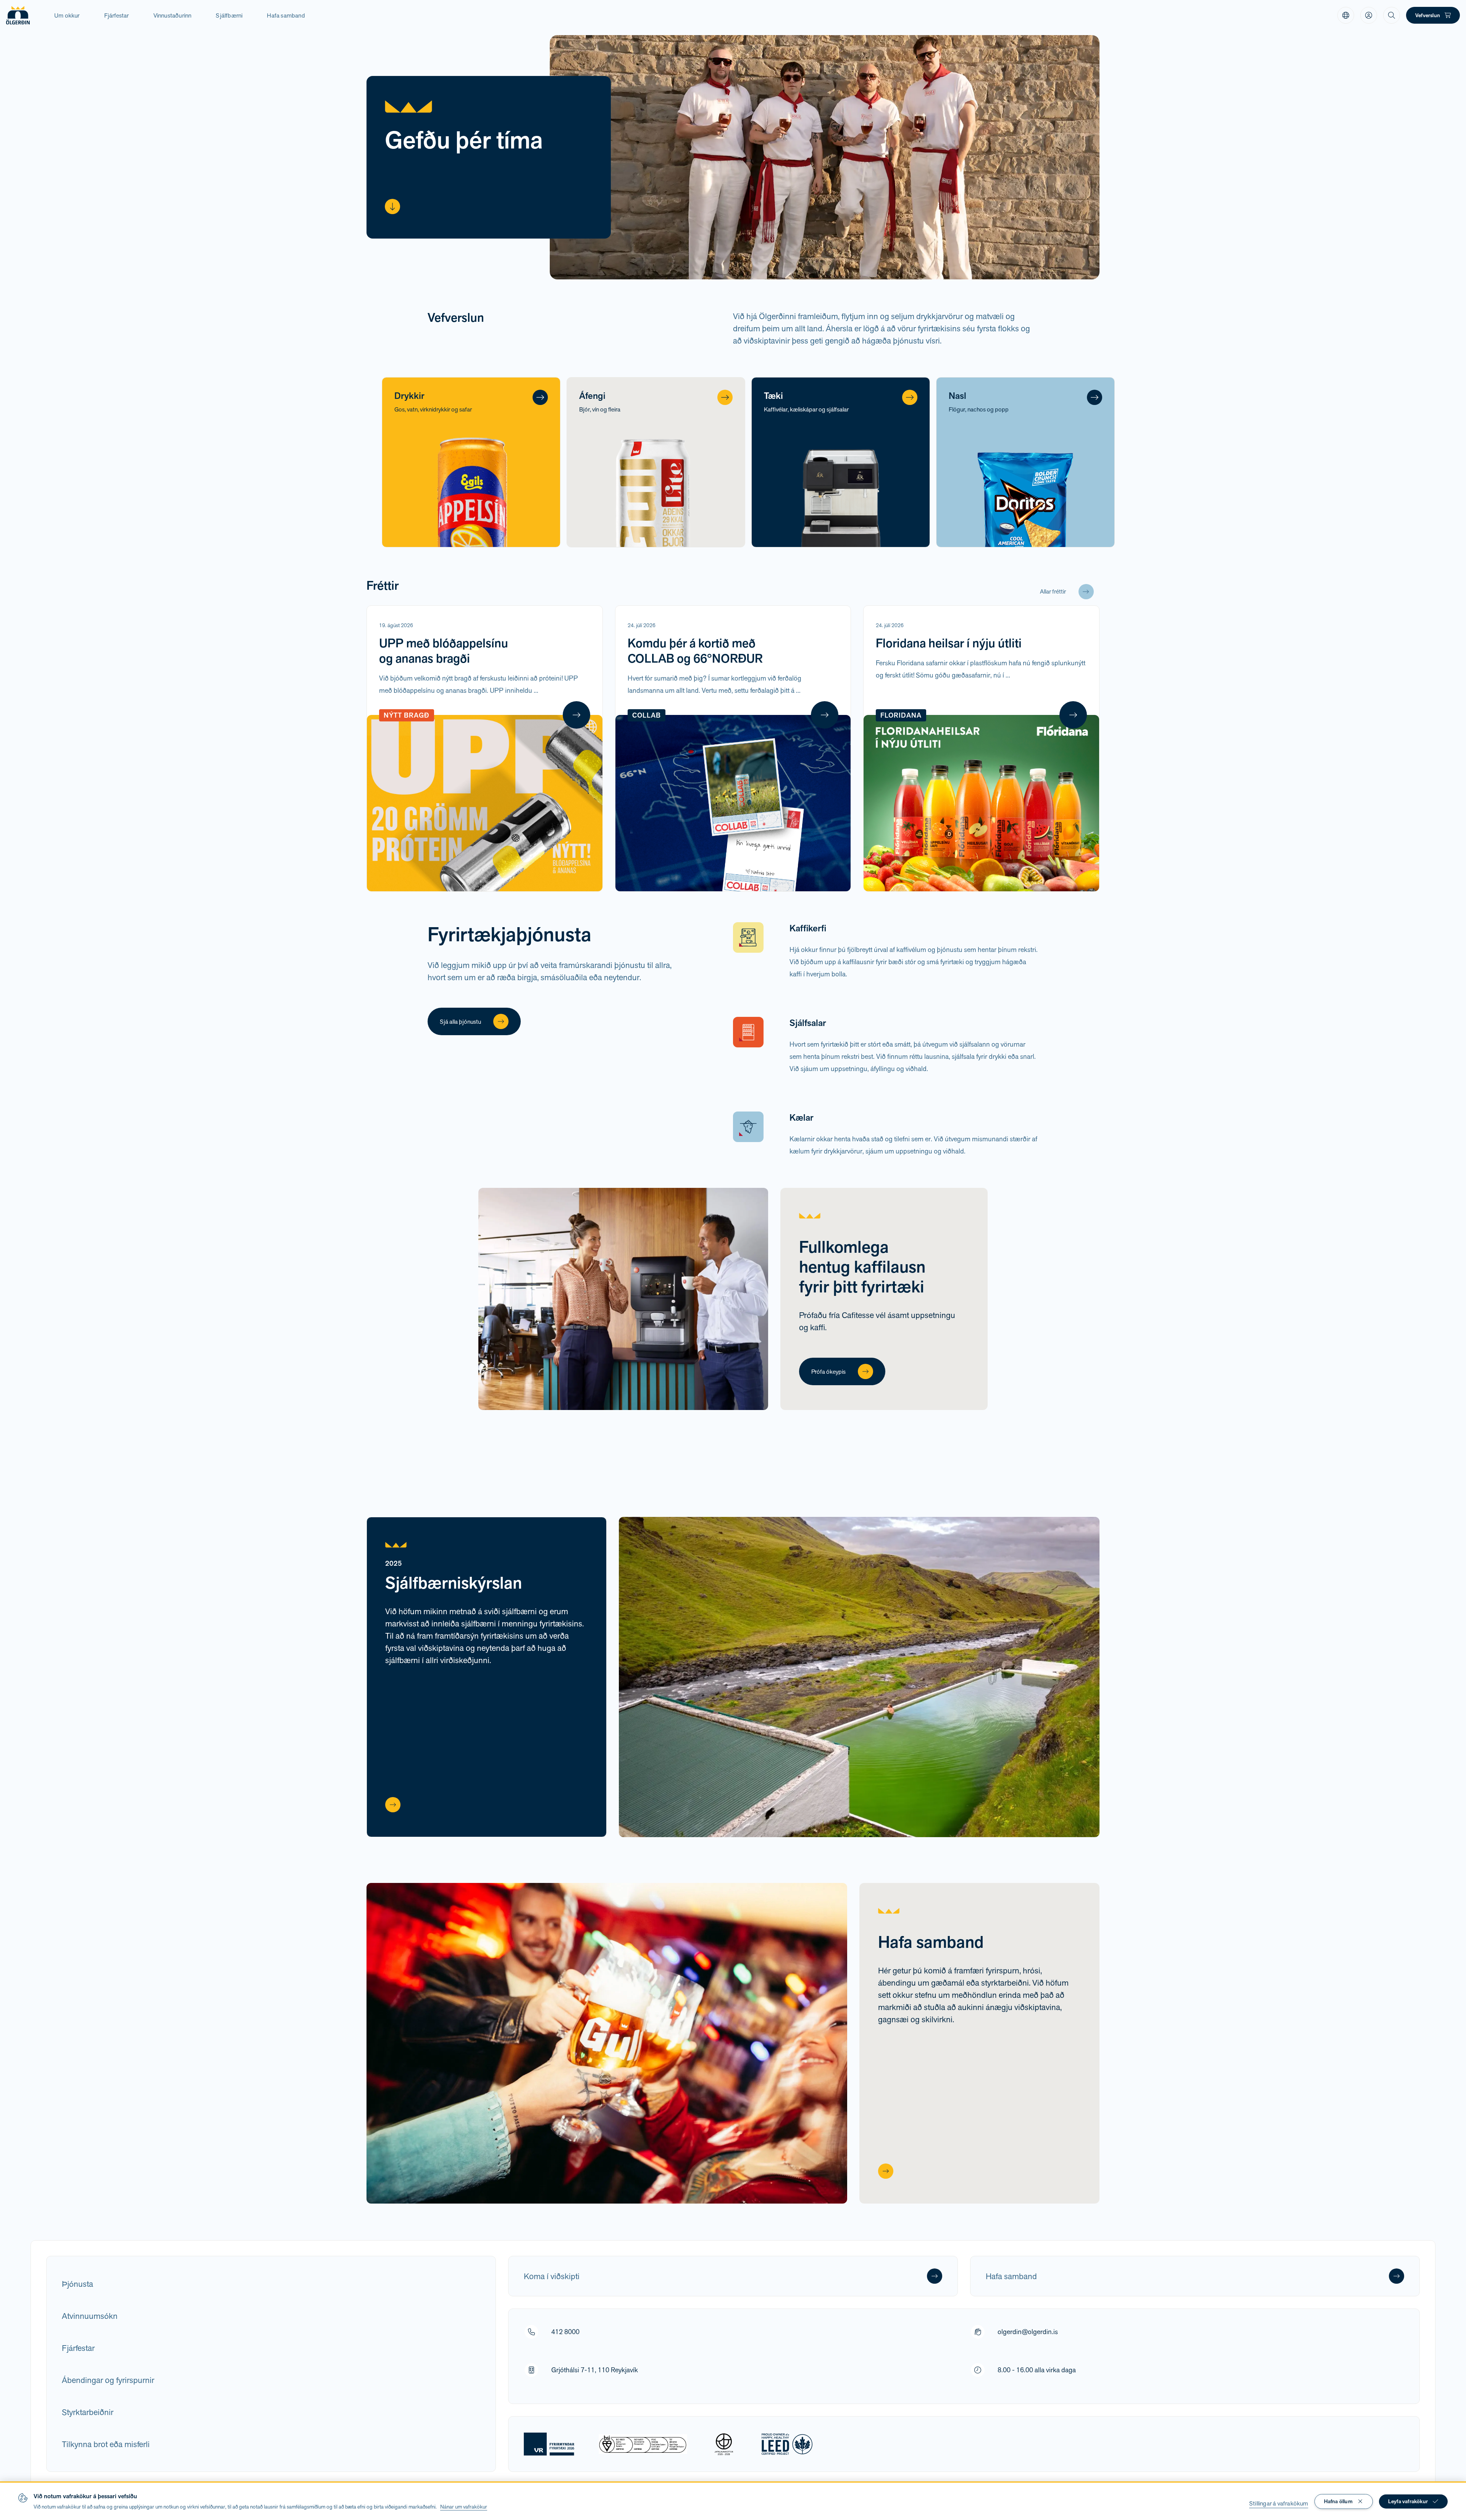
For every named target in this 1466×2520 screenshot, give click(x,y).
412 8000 (565, 2332)
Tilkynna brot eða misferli (106, 2444)
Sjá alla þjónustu (460, 1022)
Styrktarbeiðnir (88, 2412)
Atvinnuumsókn (90, 2316)
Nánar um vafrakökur (464, 2507)
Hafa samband (286, 15)
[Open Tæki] (910, 397)
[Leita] (1392, 15)
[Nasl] (1025, 462)
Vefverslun (1428, 15)
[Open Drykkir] (540, 397)
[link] (1346, 15)
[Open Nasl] (1095, 397)
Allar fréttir (1053, 591)
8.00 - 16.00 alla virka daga (1037, 2370)
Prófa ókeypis (828, 1372)
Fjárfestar (78, 2348)
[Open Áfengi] (725, 397)
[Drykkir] (471, 462)
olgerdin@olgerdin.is (1028, 2332)
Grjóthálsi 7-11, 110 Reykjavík (595, 2370)
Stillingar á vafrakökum (1279, 2503)
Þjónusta (77, 2284)
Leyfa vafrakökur (1408, 2501)
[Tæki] (841, 462)
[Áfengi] (656, 462)
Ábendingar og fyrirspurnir (108, 2380)
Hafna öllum (1338, 2501)
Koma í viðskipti (552, 2276)
